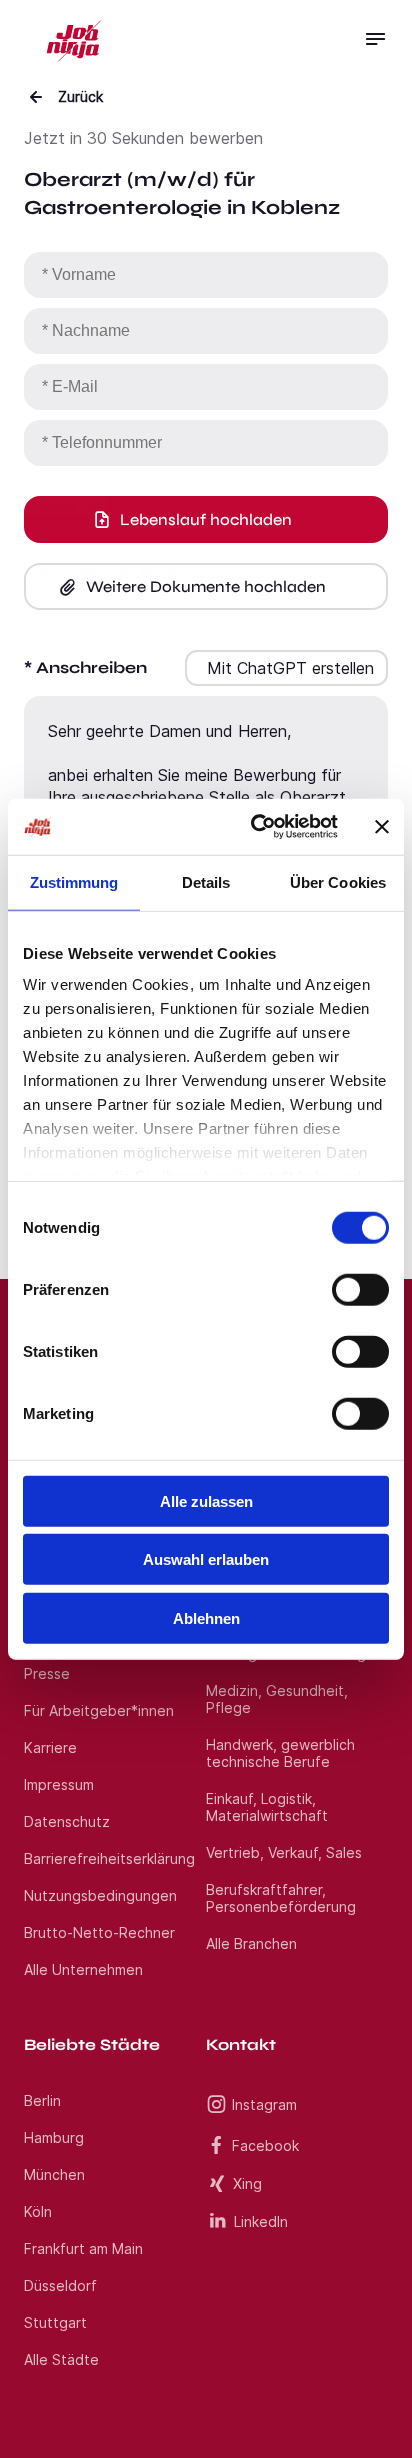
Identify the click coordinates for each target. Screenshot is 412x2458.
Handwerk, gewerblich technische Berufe (280, 1753)
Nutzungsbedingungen (100, 1895)
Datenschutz (67, 1821)
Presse (47, 1673)
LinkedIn (261, 2221)
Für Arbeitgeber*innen (99, 1710)
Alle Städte (61, 2359)
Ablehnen (206, 1617)
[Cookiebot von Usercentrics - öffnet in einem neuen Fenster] (255, 827)
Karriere (50, 1747)
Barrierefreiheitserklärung (109, 1858)
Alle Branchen (251, 1943)
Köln (38, 2211)
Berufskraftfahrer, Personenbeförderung (281, 1898)
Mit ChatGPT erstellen (290, 668)
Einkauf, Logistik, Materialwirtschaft (267, 1807)
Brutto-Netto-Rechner (99, 1932)
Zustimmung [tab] (74, 881)
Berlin (42, 2100)
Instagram (264, 2104)
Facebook (265, 2145)
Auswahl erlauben (206, 1559)
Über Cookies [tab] (338, 881)
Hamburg (54, 2137)
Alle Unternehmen (83, 1969)
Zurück (80, 96)
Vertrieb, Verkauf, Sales (284, 1852)
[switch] (360, 1289)
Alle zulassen (206, 1500)
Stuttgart (55, 2322)
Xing (247, 2183)
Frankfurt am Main (83, 2248)
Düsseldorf (60, 2285)
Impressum (59, 1784)
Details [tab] (206, 881)
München (54, 2174)
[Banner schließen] (382, 827)
